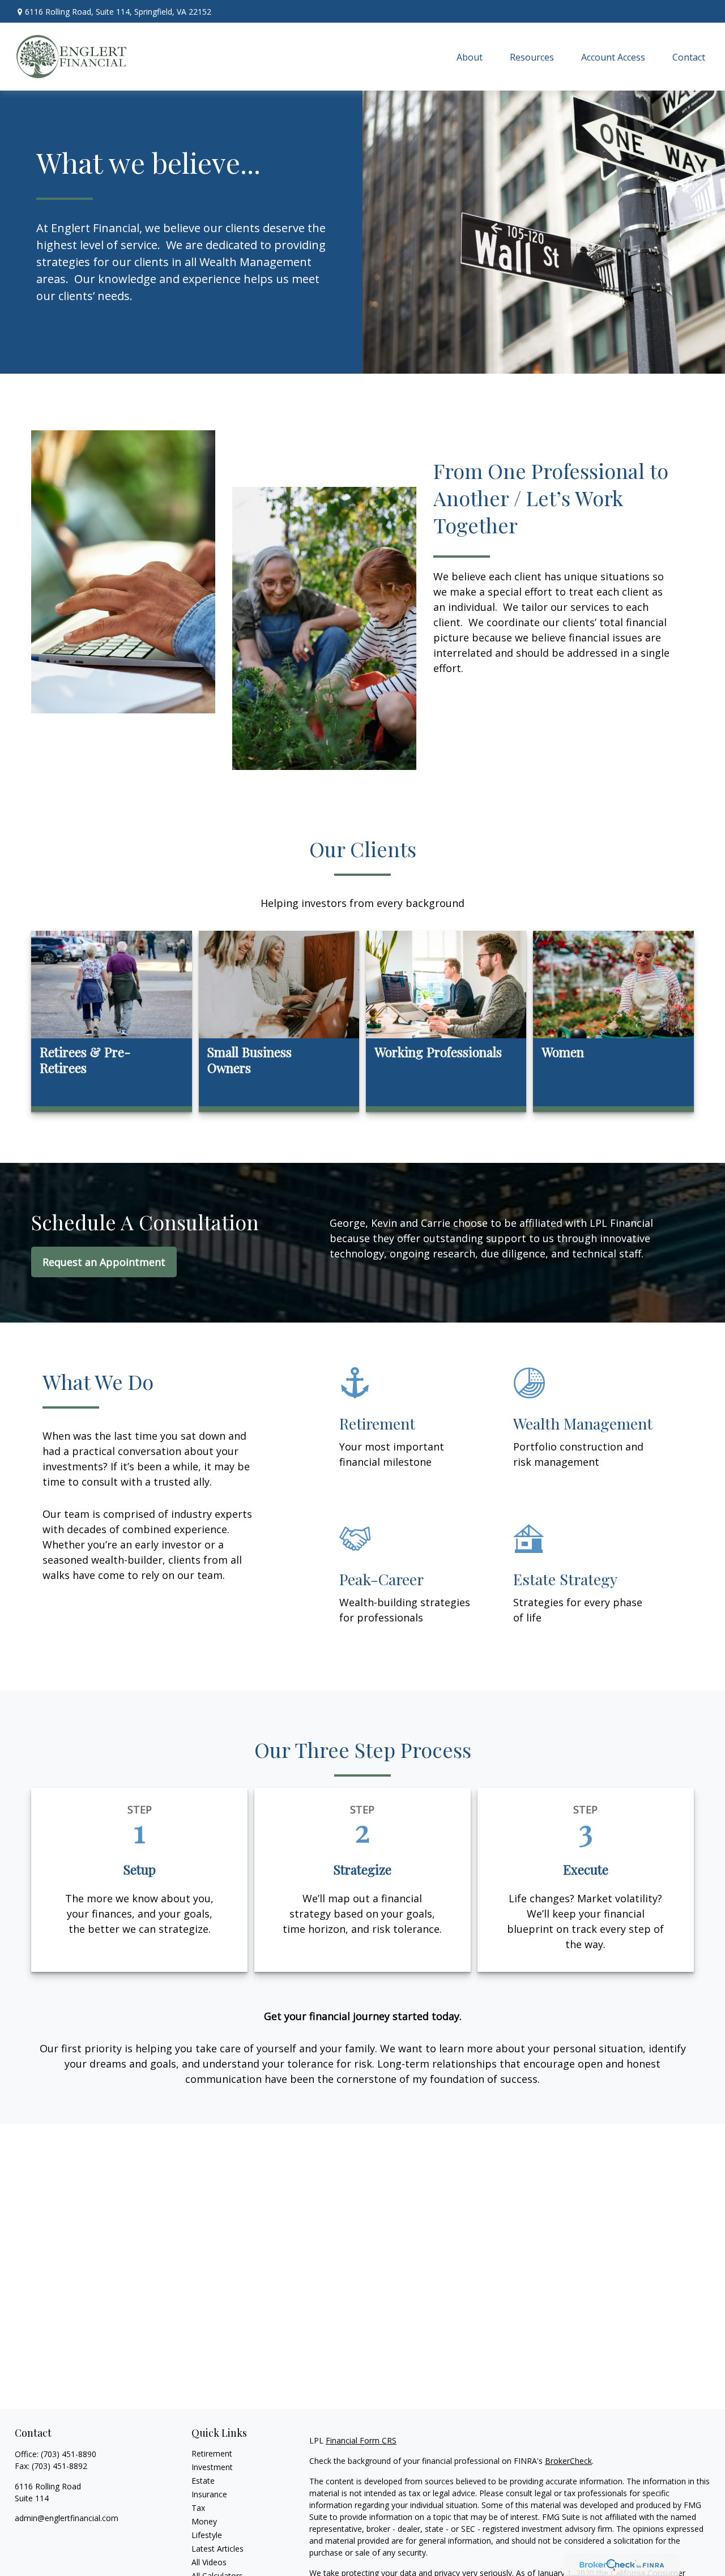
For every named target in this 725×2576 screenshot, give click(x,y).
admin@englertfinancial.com (67, 2518)
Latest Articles (217, 2549)
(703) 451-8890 (69, 2454)
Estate (203, 2481)
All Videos (209, 2562)
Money (204, 2521)
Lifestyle (207, 2535)
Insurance (209, 2494)
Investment (212, 2467)
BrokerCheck (568, 2461)
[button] (470, 57)
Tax (198, 2508)
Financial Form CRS (361, 2440)
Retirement (212, 2453)
